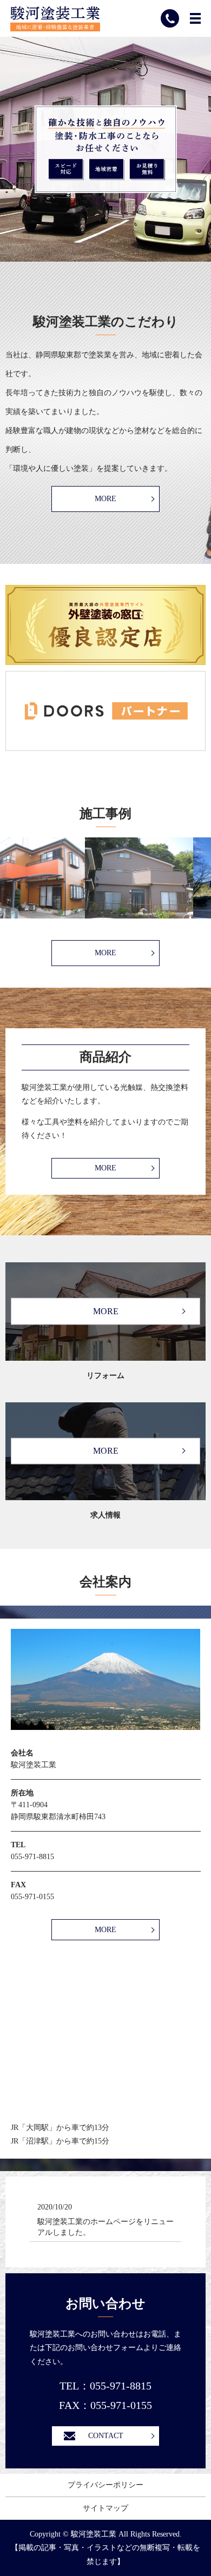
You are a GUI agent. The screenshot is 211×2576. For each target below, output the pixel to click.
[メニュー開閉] (195, 18)
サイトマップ (105, 2508)
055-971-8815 (32, 1857)
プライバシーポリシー (105, 2485)
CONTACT (106, 2436)
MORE (105, 499)
